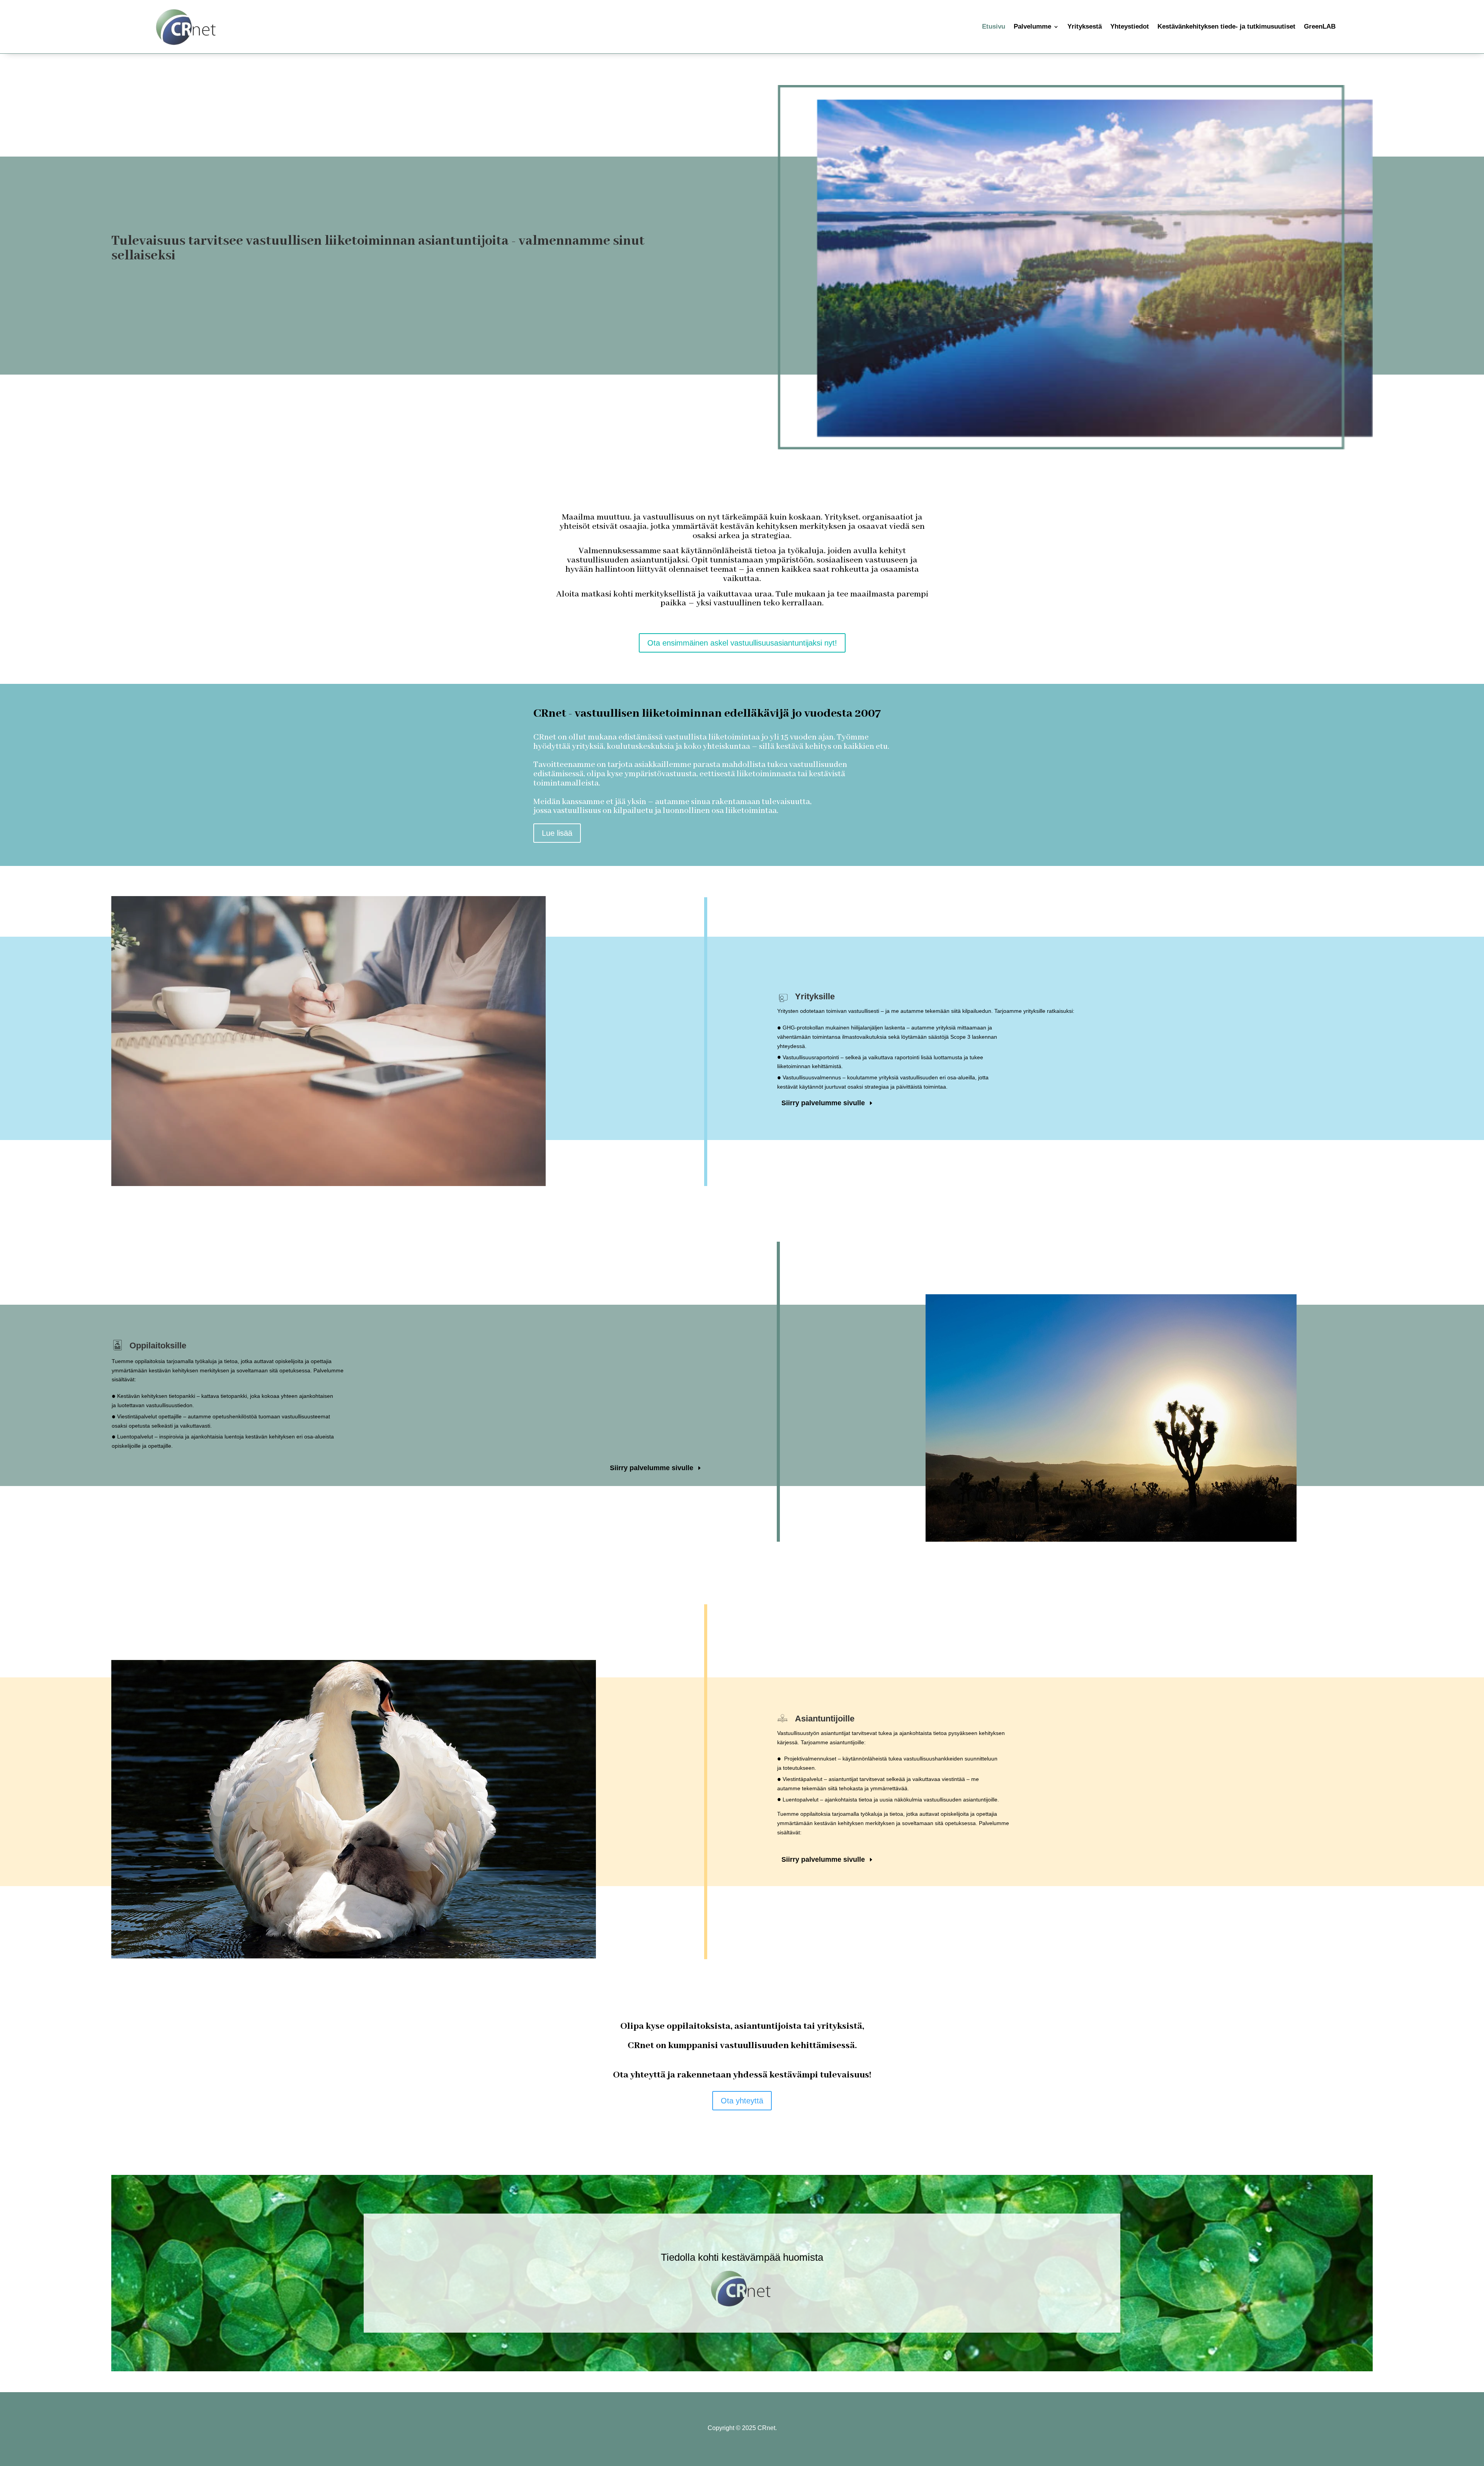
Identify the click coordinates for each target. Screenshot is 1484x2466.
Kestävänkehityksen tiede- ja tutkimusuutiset (1226, 26)
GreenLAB (1320, 26)
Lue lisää (557, 833)
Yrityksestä (1085, 26)
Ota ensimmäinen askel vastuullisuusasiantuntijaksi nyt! (742, 643)
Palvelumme (1032, 26)
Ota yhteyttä (742, 2101)
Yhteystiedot (1130, 26)
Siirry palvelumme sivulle (823, 1103)
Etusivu (994, 26)
